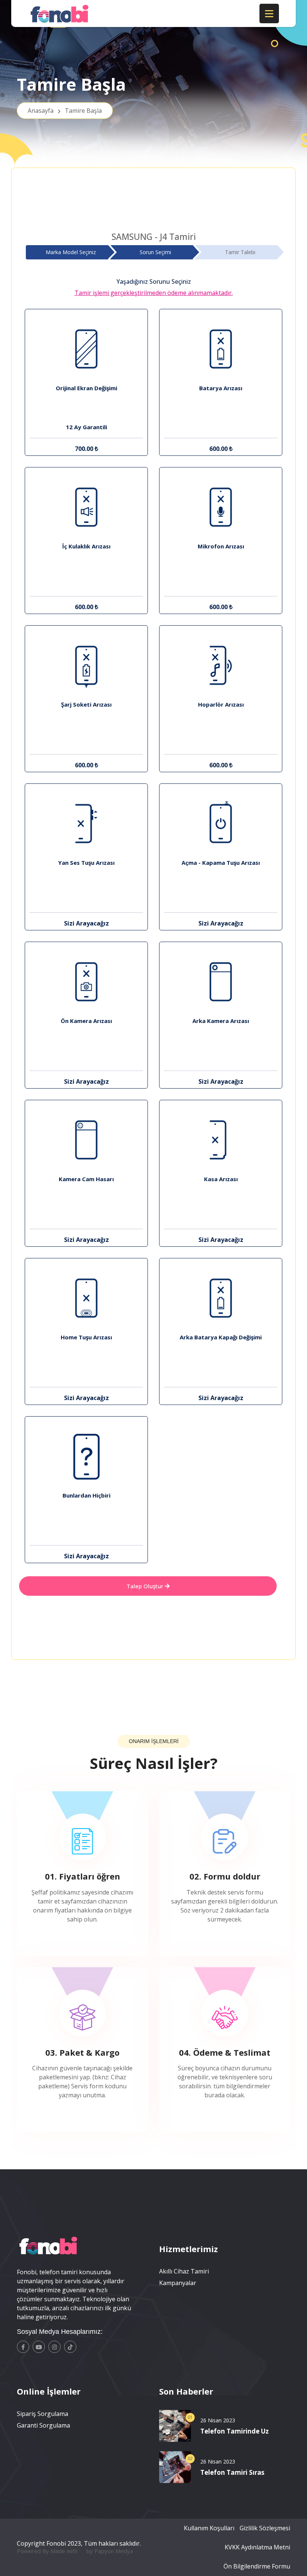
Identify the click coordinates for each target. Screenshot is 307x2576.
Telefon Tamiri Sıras (232, 2472)
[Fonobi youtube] (39, 2347)
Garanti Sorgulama (43, 2425)
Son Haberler (186, 2391)
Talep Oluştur (146, 1586)
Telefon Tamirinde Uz (235, 2431)
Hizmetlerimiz (189, 2249)
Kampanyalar (178, 2283)
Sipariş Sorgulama (42, 2414)
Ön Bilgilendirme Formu (257, 2566)
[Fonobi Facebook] (23, 2347)
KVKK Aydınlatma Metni (257, 2547)
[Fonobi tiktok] (70, 2347)
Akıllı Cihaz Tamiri (184, 2271)
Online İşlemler (49, 2391)
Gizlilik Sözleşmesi (265, 2528)
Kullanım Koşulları (209, 2528)
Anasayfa (65, 111)
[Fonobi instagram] (54, 2347)
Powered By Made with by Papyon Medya (75, 2551)
